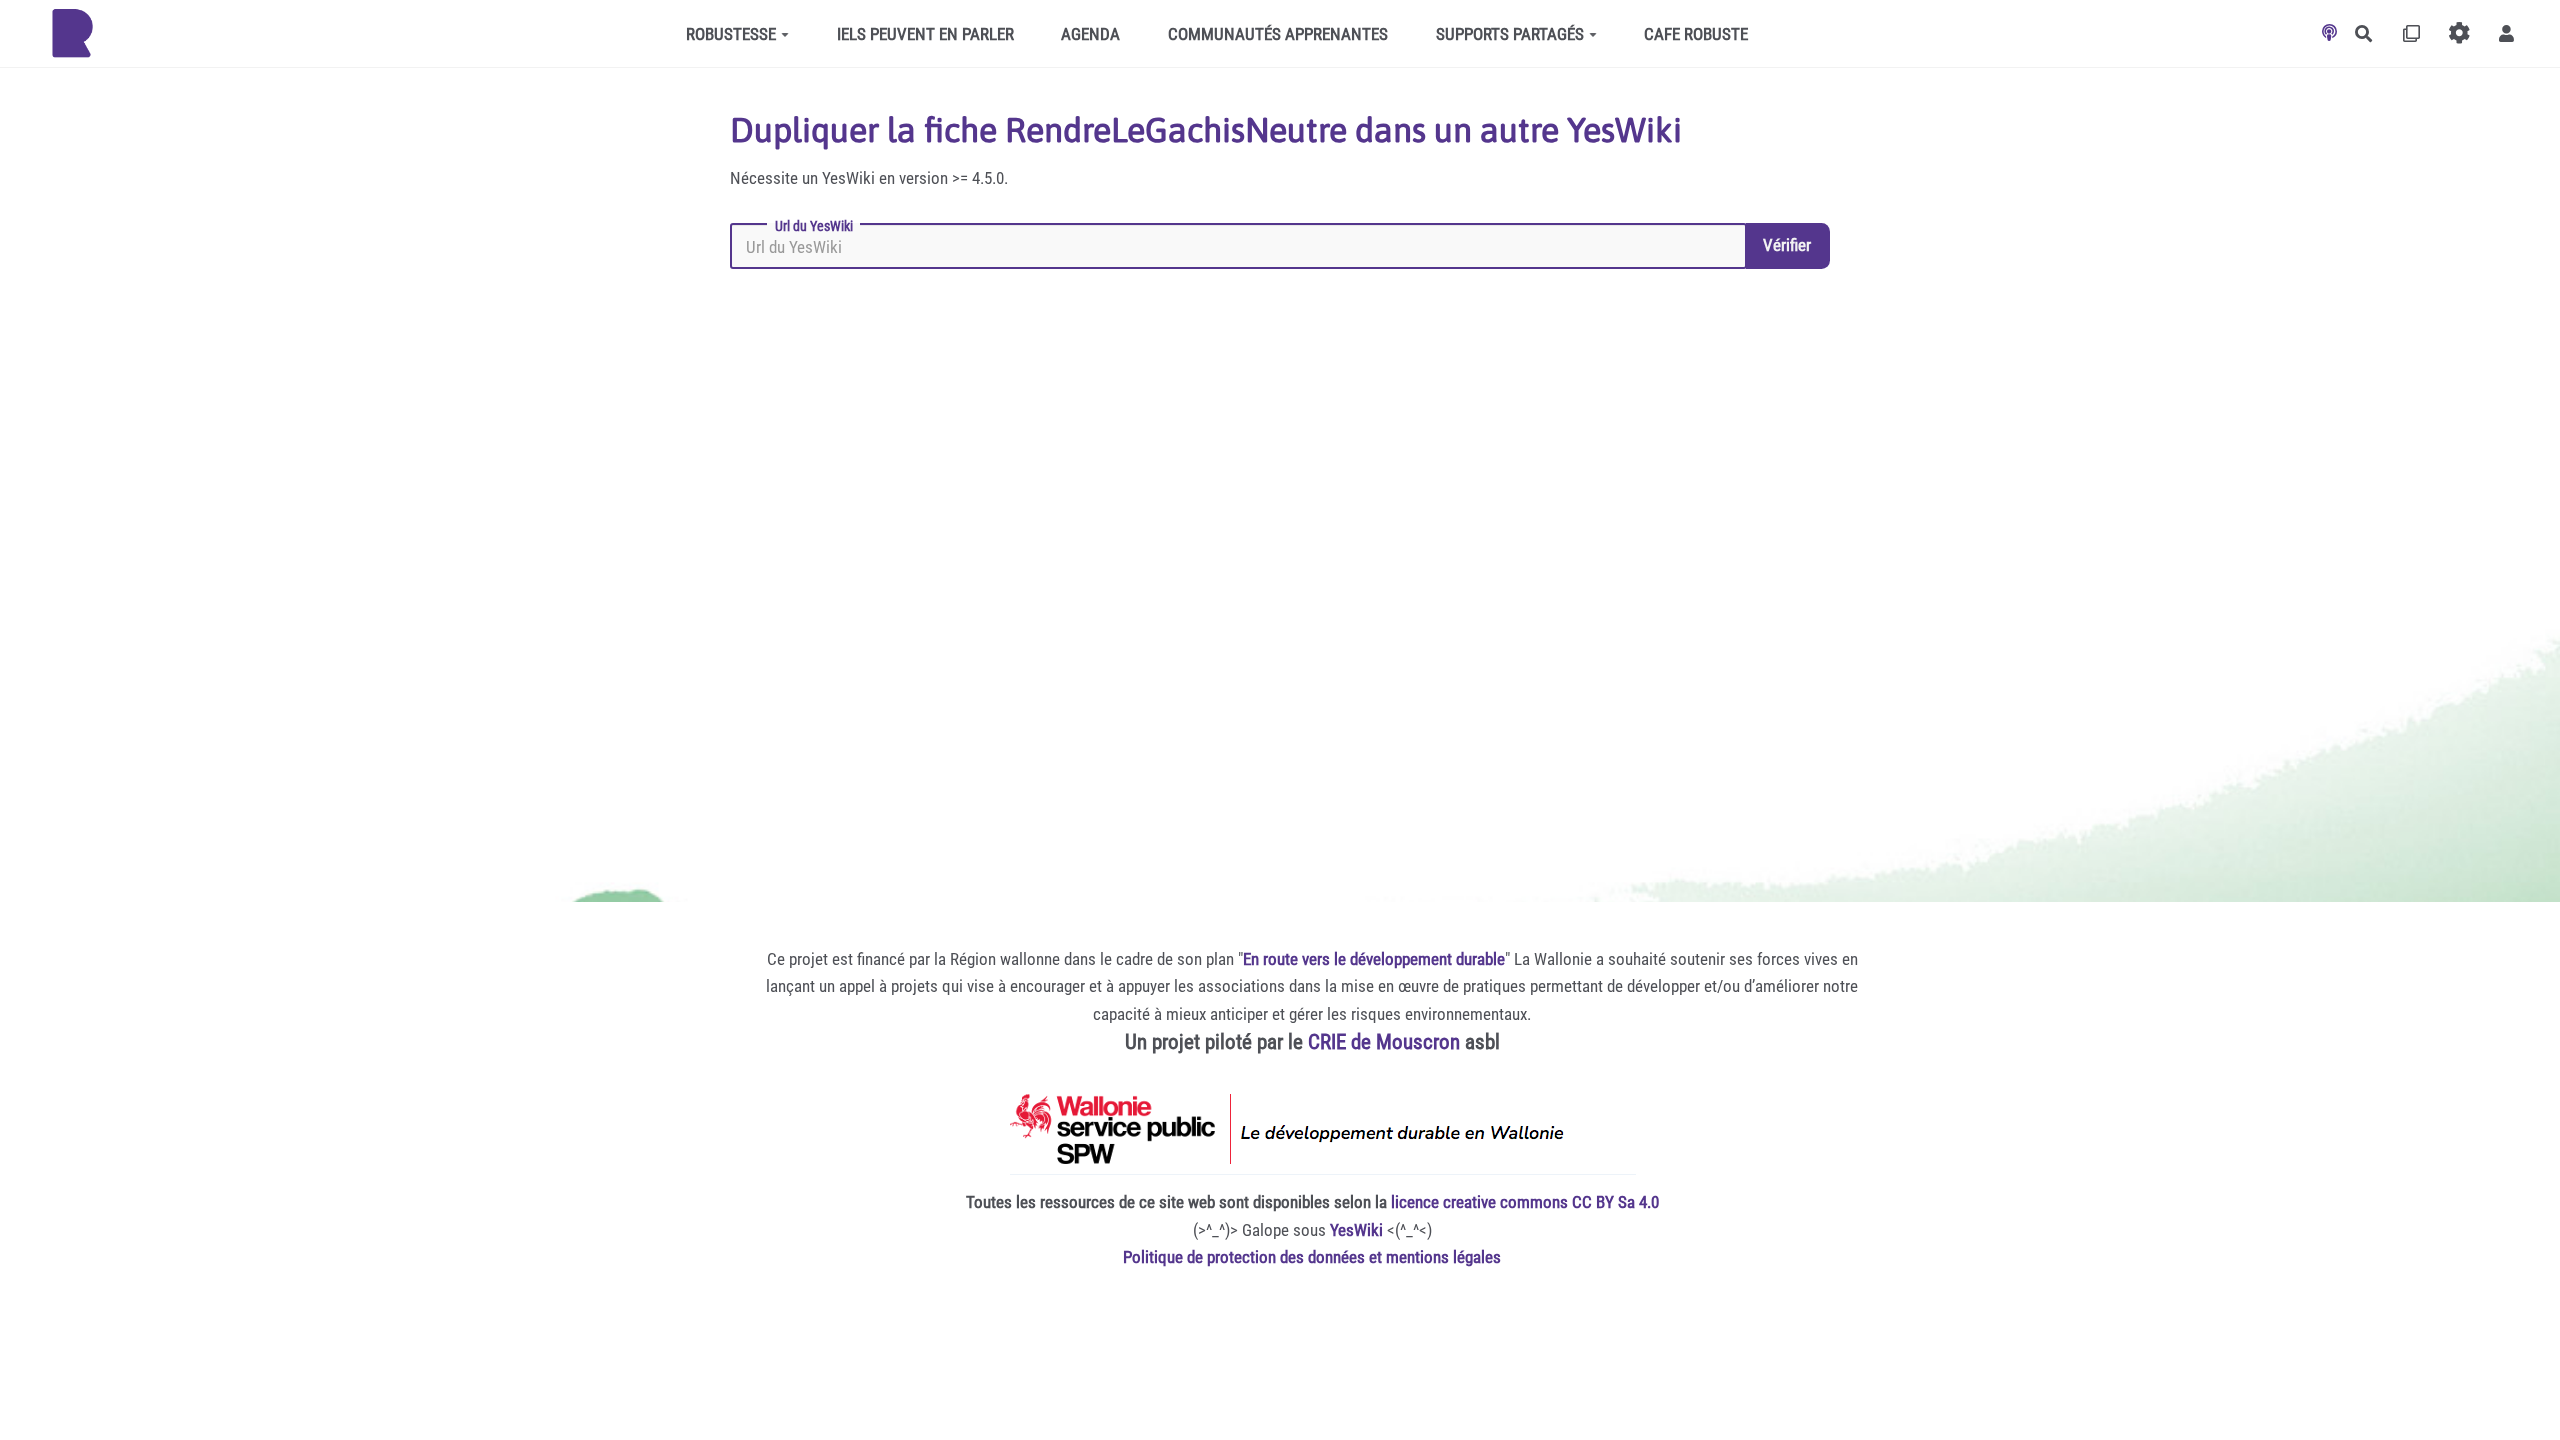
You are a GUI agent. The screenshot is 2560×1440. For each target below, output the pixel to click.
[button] (2506, 33)
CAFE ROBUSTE (1696, 34)
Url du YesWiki (814, 226)
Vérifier (1787, 245)
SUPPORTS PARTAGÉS (1510, 34)
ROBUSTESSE (731, 34)
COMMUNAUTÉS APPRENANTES (1278, 34)
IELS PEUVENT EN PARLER (925, 34)
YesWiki (1356, 1230)
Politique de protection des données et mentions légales (1312, 1257)
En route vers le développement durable (1374, 959)
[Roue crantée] (2459, 33)
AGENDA (1090, 34)
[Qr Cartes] (2411, 33)
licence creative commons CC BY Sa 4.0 (1525, 1202)
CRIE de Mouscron (1384, 1042)
